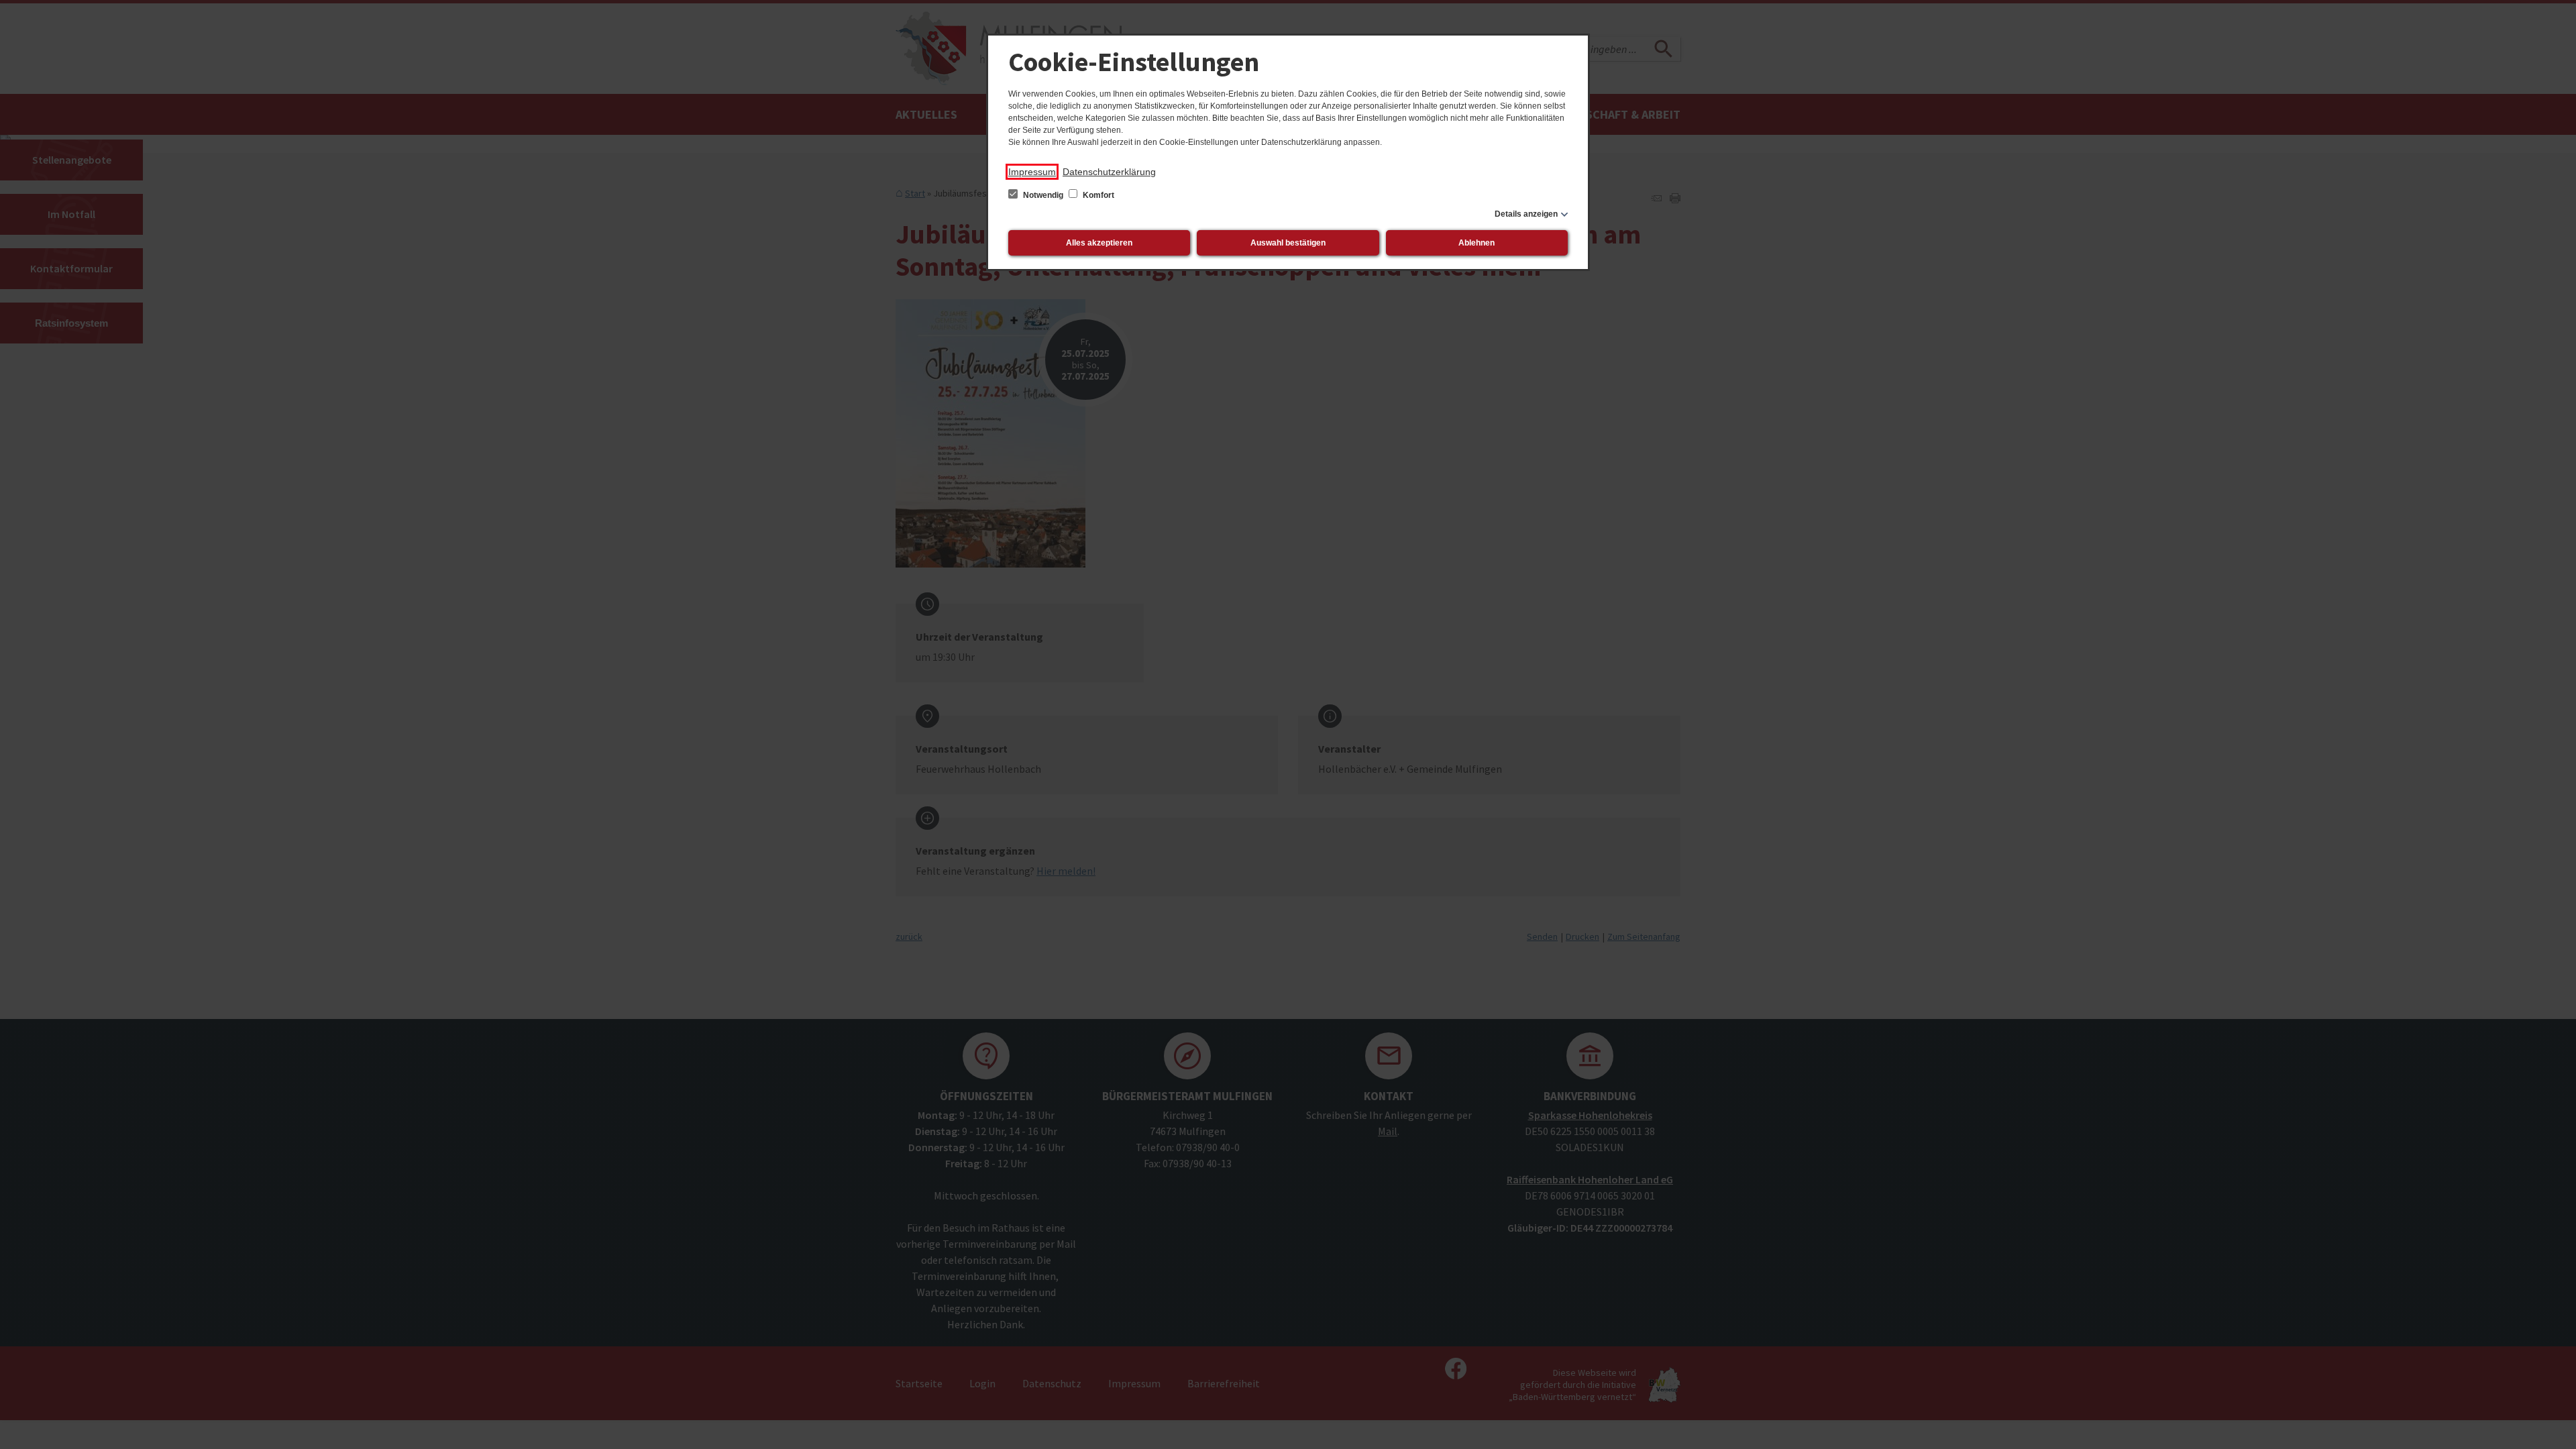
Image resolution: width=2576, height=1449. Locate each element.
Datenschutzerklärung (1109, 172)
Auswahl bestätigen (1288, 243)
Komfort (1097, 195)
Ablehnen (1477, 243)
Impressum (1032, 172)
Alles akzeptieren (1099, 243)
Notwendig (1043, 195)
